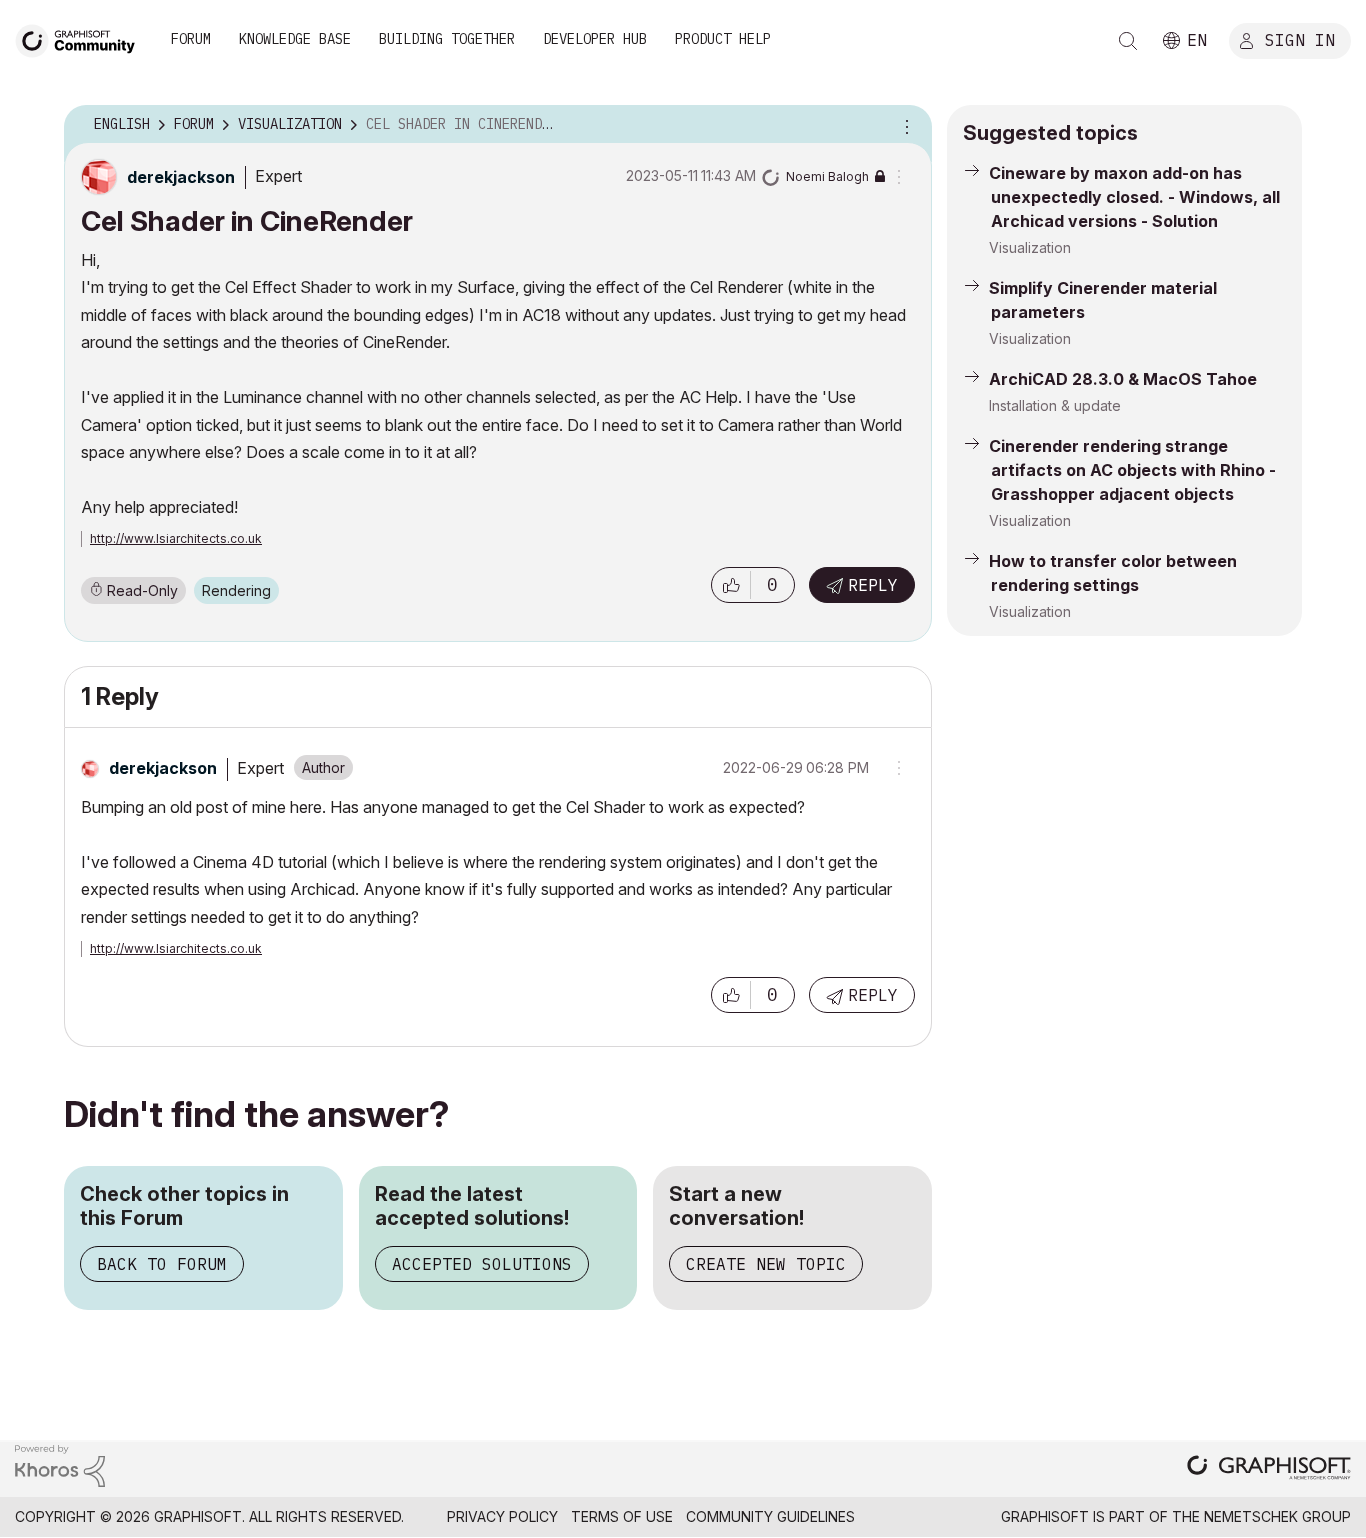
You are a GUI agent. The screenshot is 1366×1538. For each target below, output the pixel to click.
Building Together (447, 39)
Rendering (236, 590)
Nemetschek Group (1277, 1516)
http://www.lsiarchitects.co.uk (176, 538)
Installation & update (1055, 405)
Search (1128, 41)
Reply (873, 585)
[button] (731, 585)
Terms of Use (622, 1516)
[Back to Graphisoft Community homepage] (82, 38)
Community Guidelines (770, 1516)
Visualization (1030, 247)
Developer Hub (595, 39)
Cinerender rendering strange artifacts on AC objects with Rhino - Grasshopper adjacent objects (1132, 470)
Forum (191, 39)
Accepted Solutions (482, 1264)
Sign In (1300, 39)
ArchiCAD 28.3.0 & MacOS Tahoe (1123, 379)
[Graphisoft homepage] (1269, 1469)
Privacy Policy (502, 1516)
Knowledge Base (295, 39)
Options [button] (904, 125)
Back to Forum (162, 1264)
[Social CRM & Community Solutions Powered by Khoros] (60, 1464)
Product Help (723, 39)
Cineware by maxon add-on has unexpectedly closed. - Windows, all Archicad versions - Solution (1134, 197)
